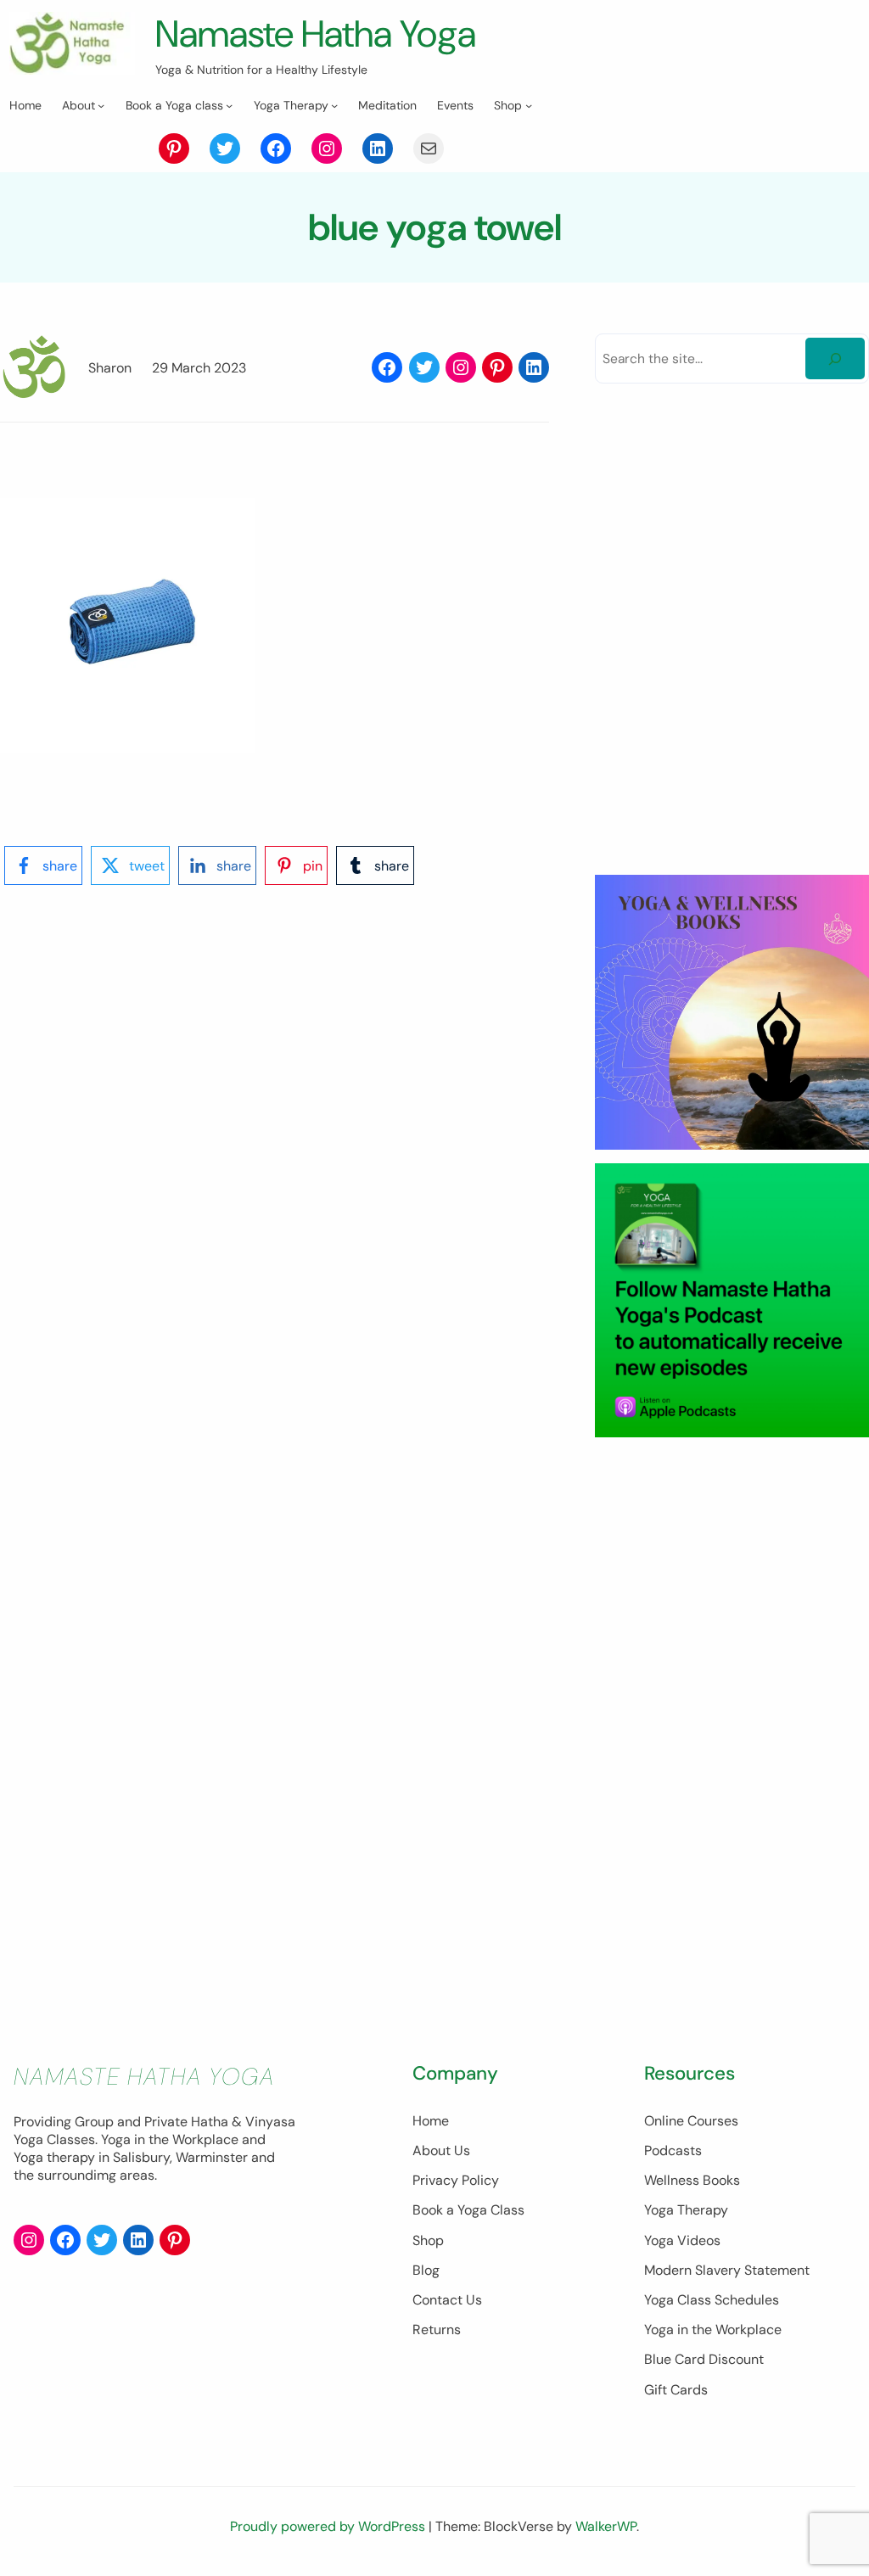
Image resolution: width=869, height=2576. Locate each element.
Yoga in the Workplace (713, 2330)
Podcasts (673, 2150)
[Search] (835, 358)
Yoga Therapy (686, 2210)
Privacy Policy (456, 2180)
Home (431, 2121)
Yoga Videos (682, 2240)
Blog (426, 2270)
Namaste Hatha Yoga (316, 34)
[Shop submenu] (529, 105)
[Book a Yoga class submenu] (229, 105)
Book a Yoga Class (468, 2210)
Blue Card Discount (704, 2359)
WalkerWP (606, 2526)
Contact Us (447, 2300)
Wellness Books (692, 2180)
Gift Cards (676, 2390)
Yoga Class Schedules (712, 2300)
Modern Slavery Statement (727, 2270)
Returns (437, 2330)
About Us (441, 2150)
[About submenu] (101, 105)
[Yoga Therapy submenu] (334, 105)
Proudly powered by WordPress (329, 2526)
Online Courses (691, 2121)
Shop (428, 2240)
